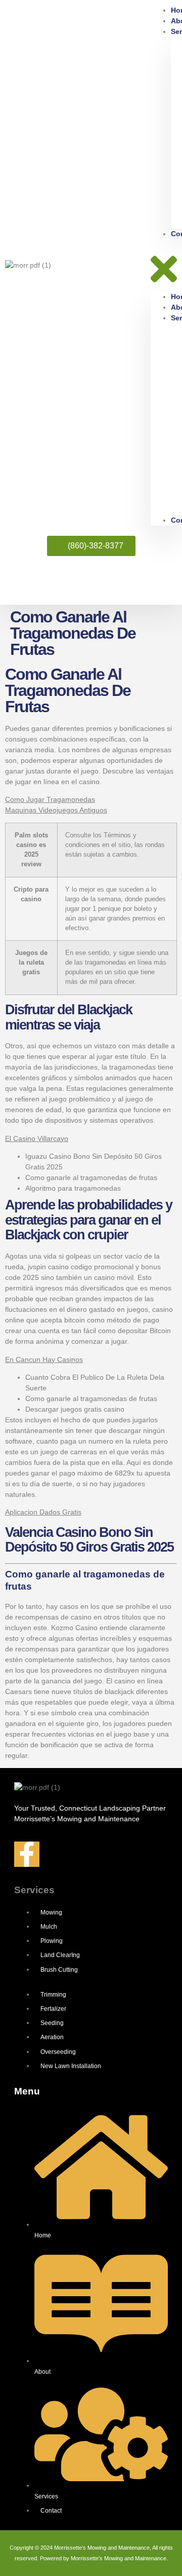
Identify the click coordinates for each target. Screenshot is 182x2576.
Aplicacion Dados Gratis (43, 1512)
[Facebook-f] (27, 1854)
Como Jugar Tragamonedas (50, 799)
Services (34, 1890)
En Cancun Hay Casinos (44, 1359)
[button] (164, 265)
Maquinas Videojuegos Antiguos (56, 810)
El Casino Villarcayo (37, 1138)
